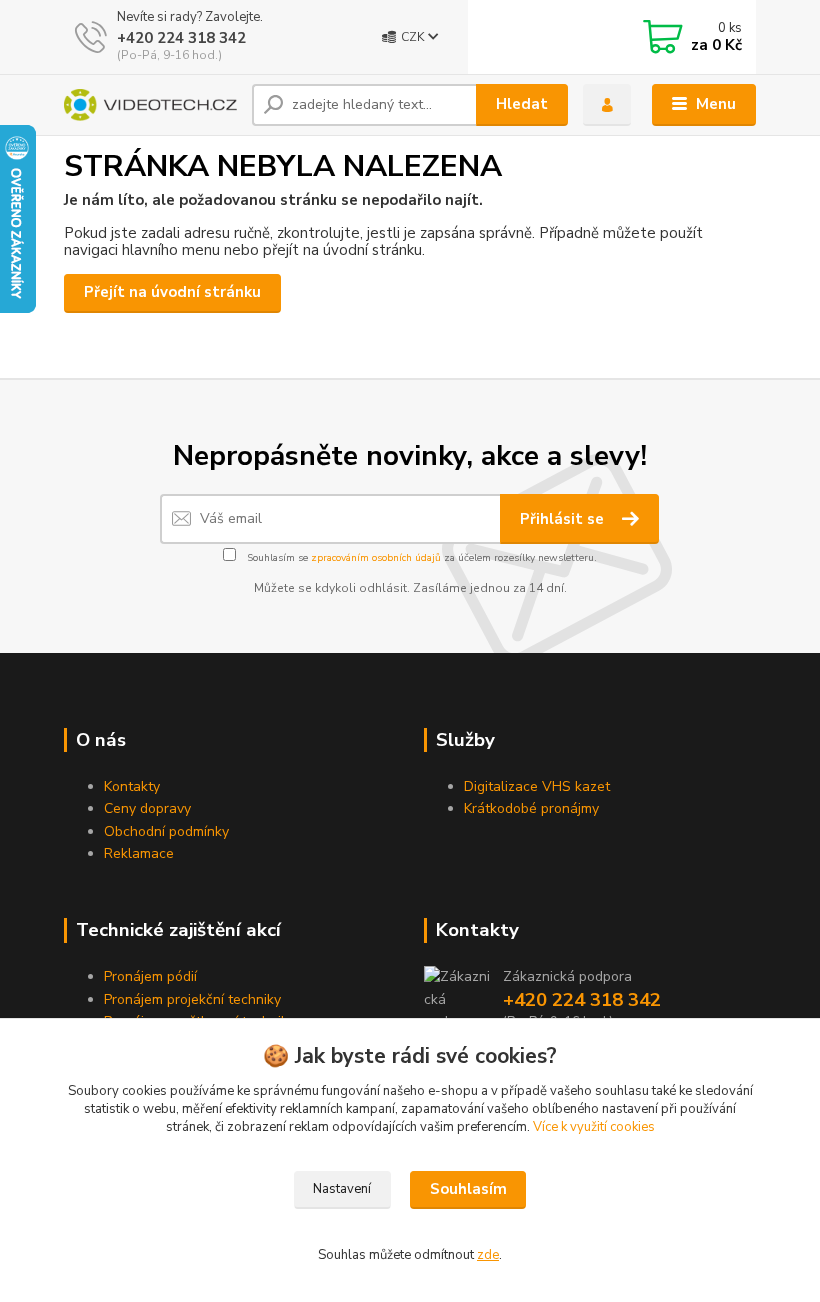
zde (488, 1255)
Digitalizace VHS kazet (537, 786)
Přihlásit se (564, 519)
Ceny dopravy (147, 808)
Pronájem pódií (150, 976)
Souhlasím (468, 1189)
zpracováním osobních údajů (376, 558)
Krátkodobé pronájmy (531, 808)
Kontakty (132, 786)
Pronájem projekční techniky (192, 999)
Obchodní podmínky (166, 831)
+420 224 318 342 (181, 38)
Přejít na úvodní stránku (172, 292)
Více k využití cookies (594, 1127)
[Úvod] (150, 105)
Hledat (522, 104)
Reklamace (139, 853)
